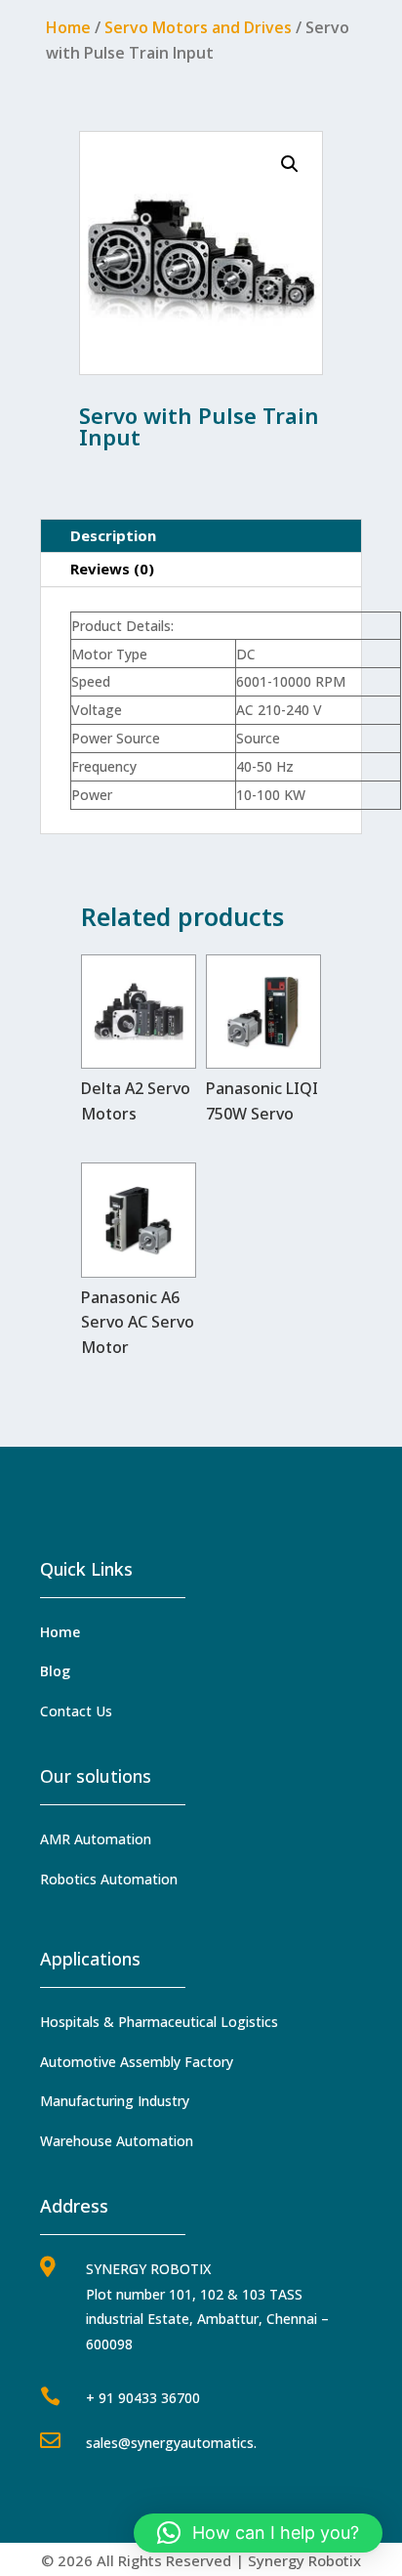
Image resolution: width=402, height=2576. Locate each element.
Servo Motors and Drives (198, 27)
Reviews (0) (112, 569)
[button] (290, 164)
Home (68, 27)
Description (113, 535)
